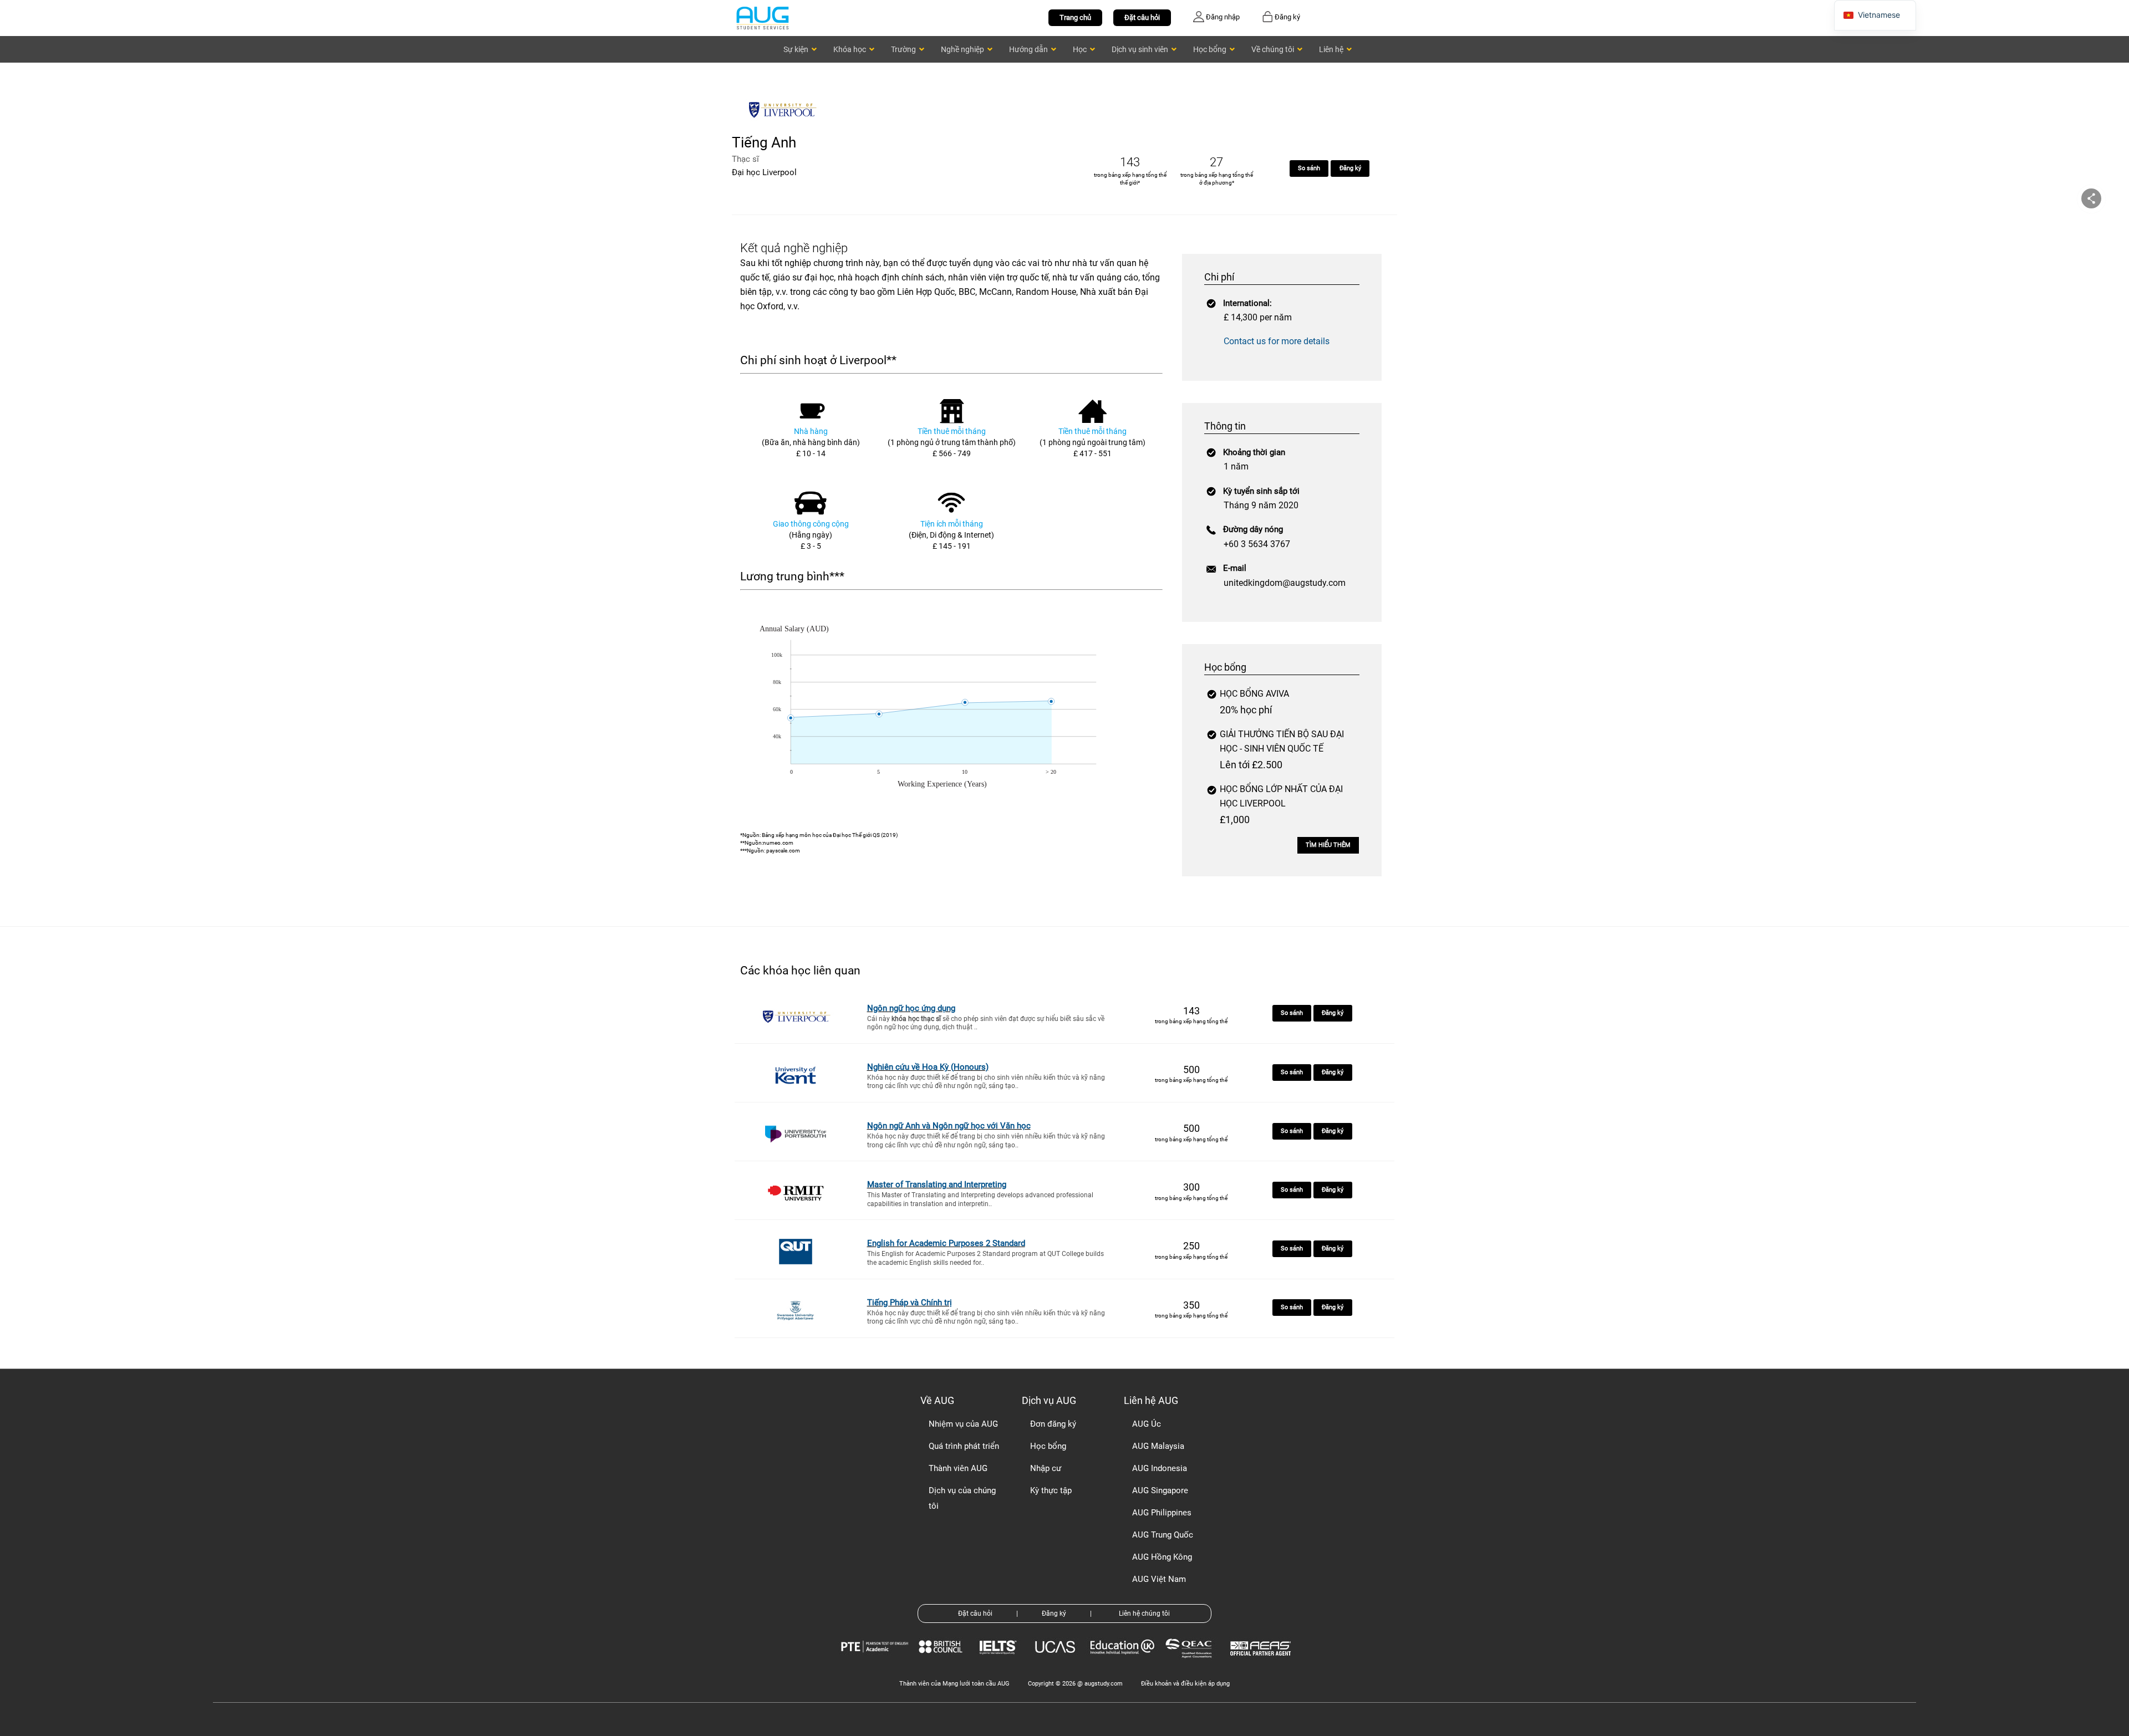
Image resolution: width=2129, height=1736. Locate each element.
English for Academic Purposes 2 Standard (946, 1243)
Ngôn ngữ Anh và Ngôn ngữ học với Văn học (949, 1126)
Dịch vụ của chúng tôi (962, 1498)
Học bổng (1048, 1446)
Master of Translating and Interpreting (937, 1184)
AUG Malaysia (1158, 1446)
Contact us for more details (1277, 341)
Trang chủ (1075, 17)
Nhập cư (1046, 1468)
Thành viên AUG (958, 1468)
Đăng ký (1350, 168)
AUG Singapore (1160, 1490)
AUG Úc (1147, 1424)
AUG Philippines (1162, 1513)
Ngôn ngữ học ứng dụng (911, 1008)
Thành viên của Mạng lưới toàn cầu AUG (954, 1684)
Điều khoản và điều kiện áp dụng (1185, 1684)
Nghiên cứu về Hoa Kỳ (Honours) (928, 1067)
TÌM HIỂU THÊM (1328, 845)
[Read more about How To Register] (1262, 1664)
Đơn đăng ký (1053, 1424)
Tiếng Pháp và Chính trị (910, 1303)
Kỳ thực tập (1051, 1490)
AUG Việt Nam (1159, 1579)
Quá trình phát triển (964, 1446)
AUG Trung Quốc (1163, 1535)
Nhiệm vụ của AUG (963, 1424)
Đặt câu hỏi (1142, 17)
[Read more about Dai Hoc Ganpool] (785, 126)
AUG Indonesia (1160, 1468)
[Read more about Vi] (762, 17)
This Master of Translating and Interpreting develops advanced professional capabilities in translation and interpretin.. (980, 1199)
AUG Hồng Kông (1162, 1557)
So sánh (1309, 168)
